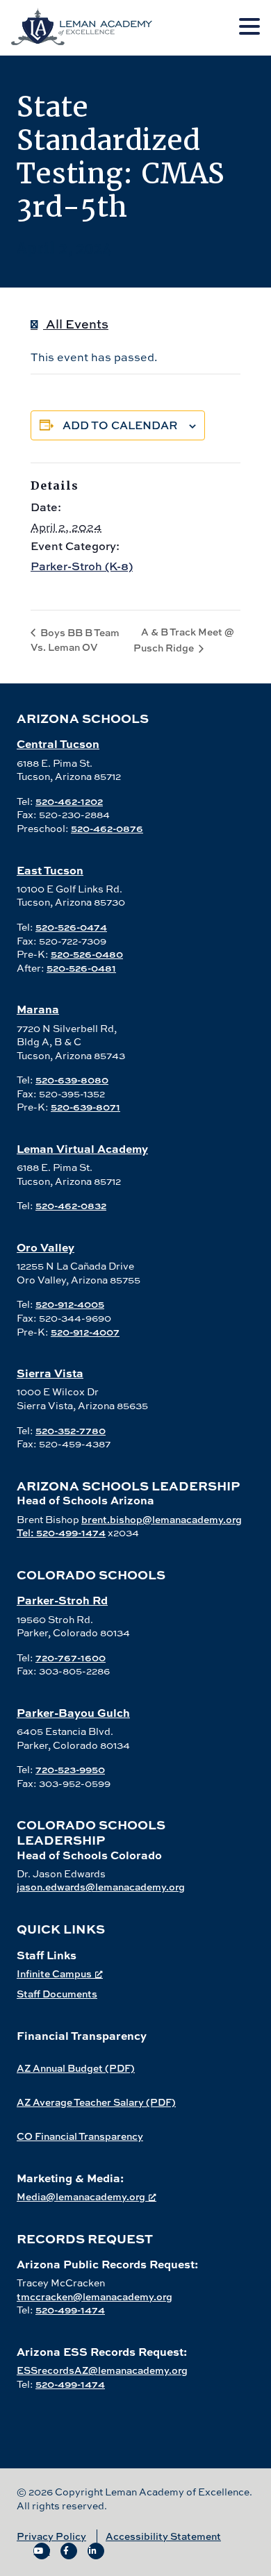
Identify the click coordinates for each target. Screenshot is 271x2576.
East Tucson (50, 870)
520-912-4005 (70, 1304)
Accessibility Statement (163, 2536)
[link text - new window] (42, 2551)
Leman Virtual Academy (82, 1148)
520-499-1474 (70, 2310)
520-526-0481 (81, 968)
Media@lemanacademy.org (81, 2196)
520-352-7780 (71, 1430)
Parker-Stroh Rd (62, 1600)
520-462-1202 (69, 801)
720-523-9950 (70, 1769)
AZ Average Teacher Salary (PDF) (96, 2102)
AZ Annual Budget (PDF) (76, 2068)
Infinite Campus (54, 1973)
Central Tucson (58, 743)
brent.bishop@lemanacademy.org (162, 1519)
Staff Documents (57, 1994)
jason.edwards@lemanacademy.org (101, 1887)
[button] (249, 27)
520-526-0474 (71, 927)
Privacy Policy (51, 2536)
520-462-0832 (71, 1205)
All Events (76, 324)
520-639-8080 (72, 1080)
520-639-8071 (85, 1107)
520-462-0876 (107, 828)
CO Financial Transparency (80, 2136)
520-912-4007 (85, 1332)
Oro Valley (46, 1247)
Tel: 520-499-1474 (61, 1532)
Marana (38, 1009)
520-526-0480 (87, 954)
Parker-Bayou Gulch (73, 1712)
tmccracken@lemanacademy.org (95, 2296)
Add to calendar (120, 425)
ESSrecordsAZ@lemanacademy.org (102, 2370)
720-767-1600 (71, 1657)
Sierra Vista (50, 1373)
